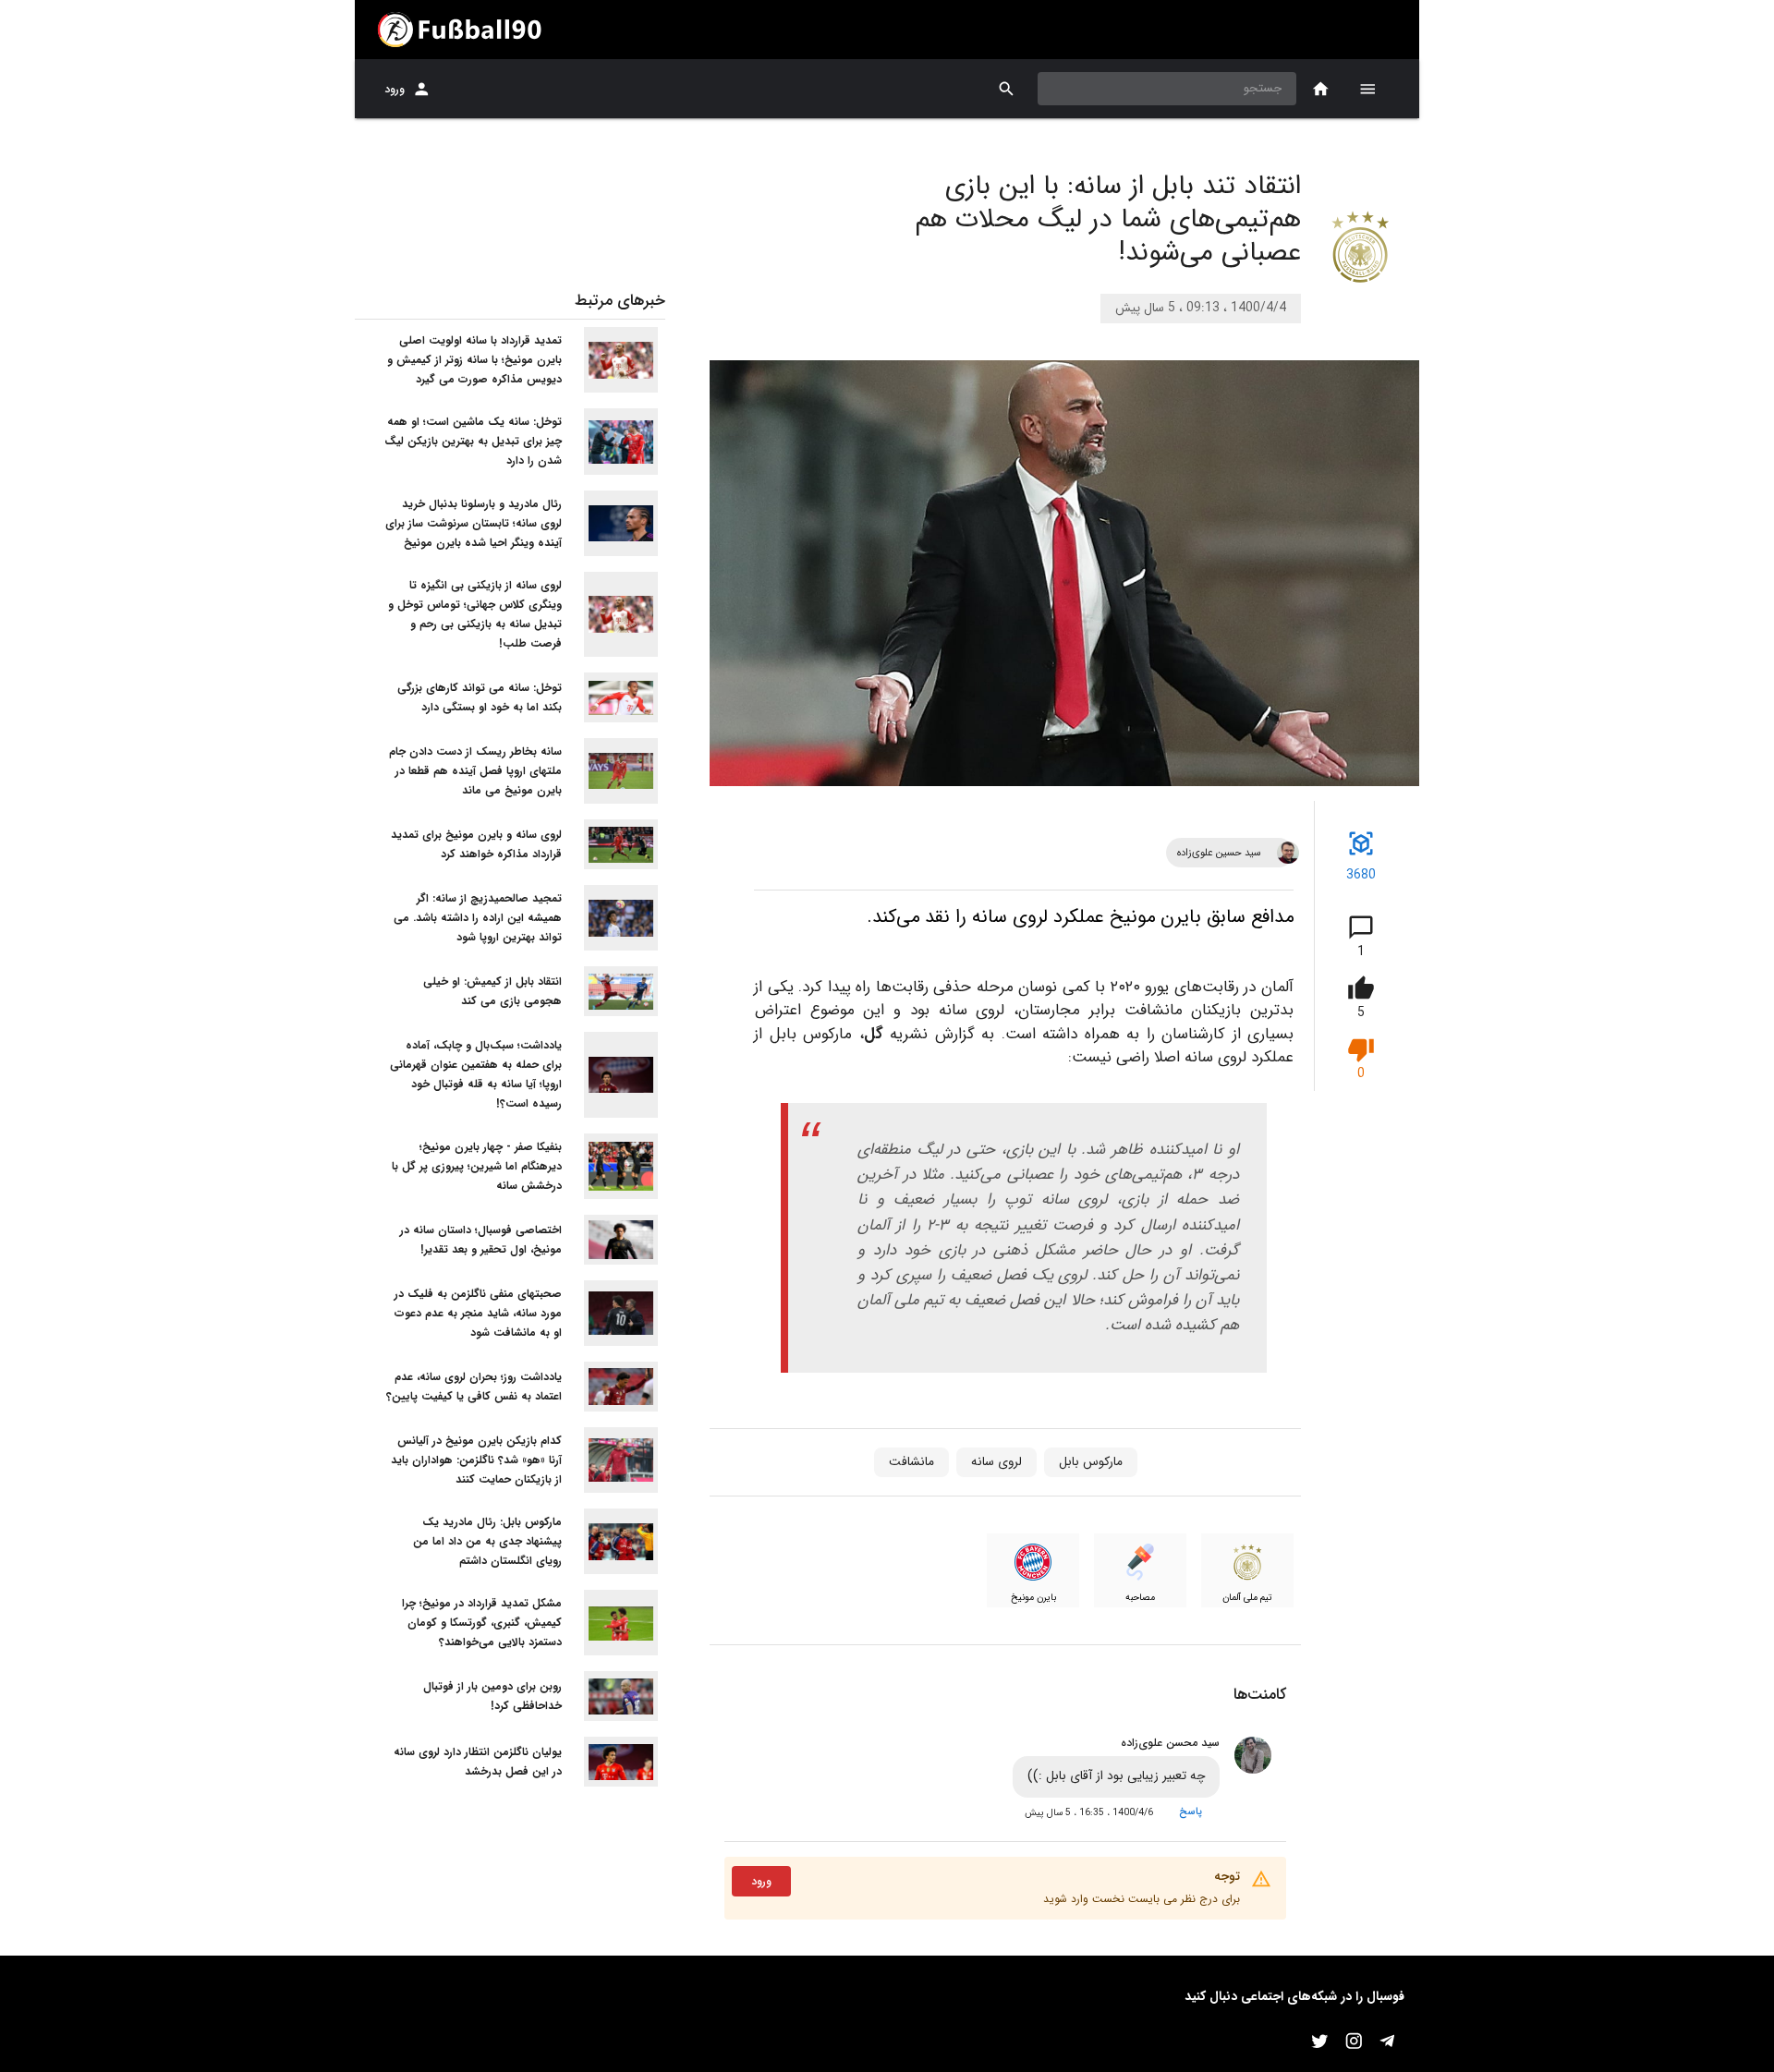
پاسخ (1191, 1811)
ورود (395, 89)
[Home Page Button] (1321, 89)
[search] (1007, 89)
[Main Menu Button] (1367, 89)
